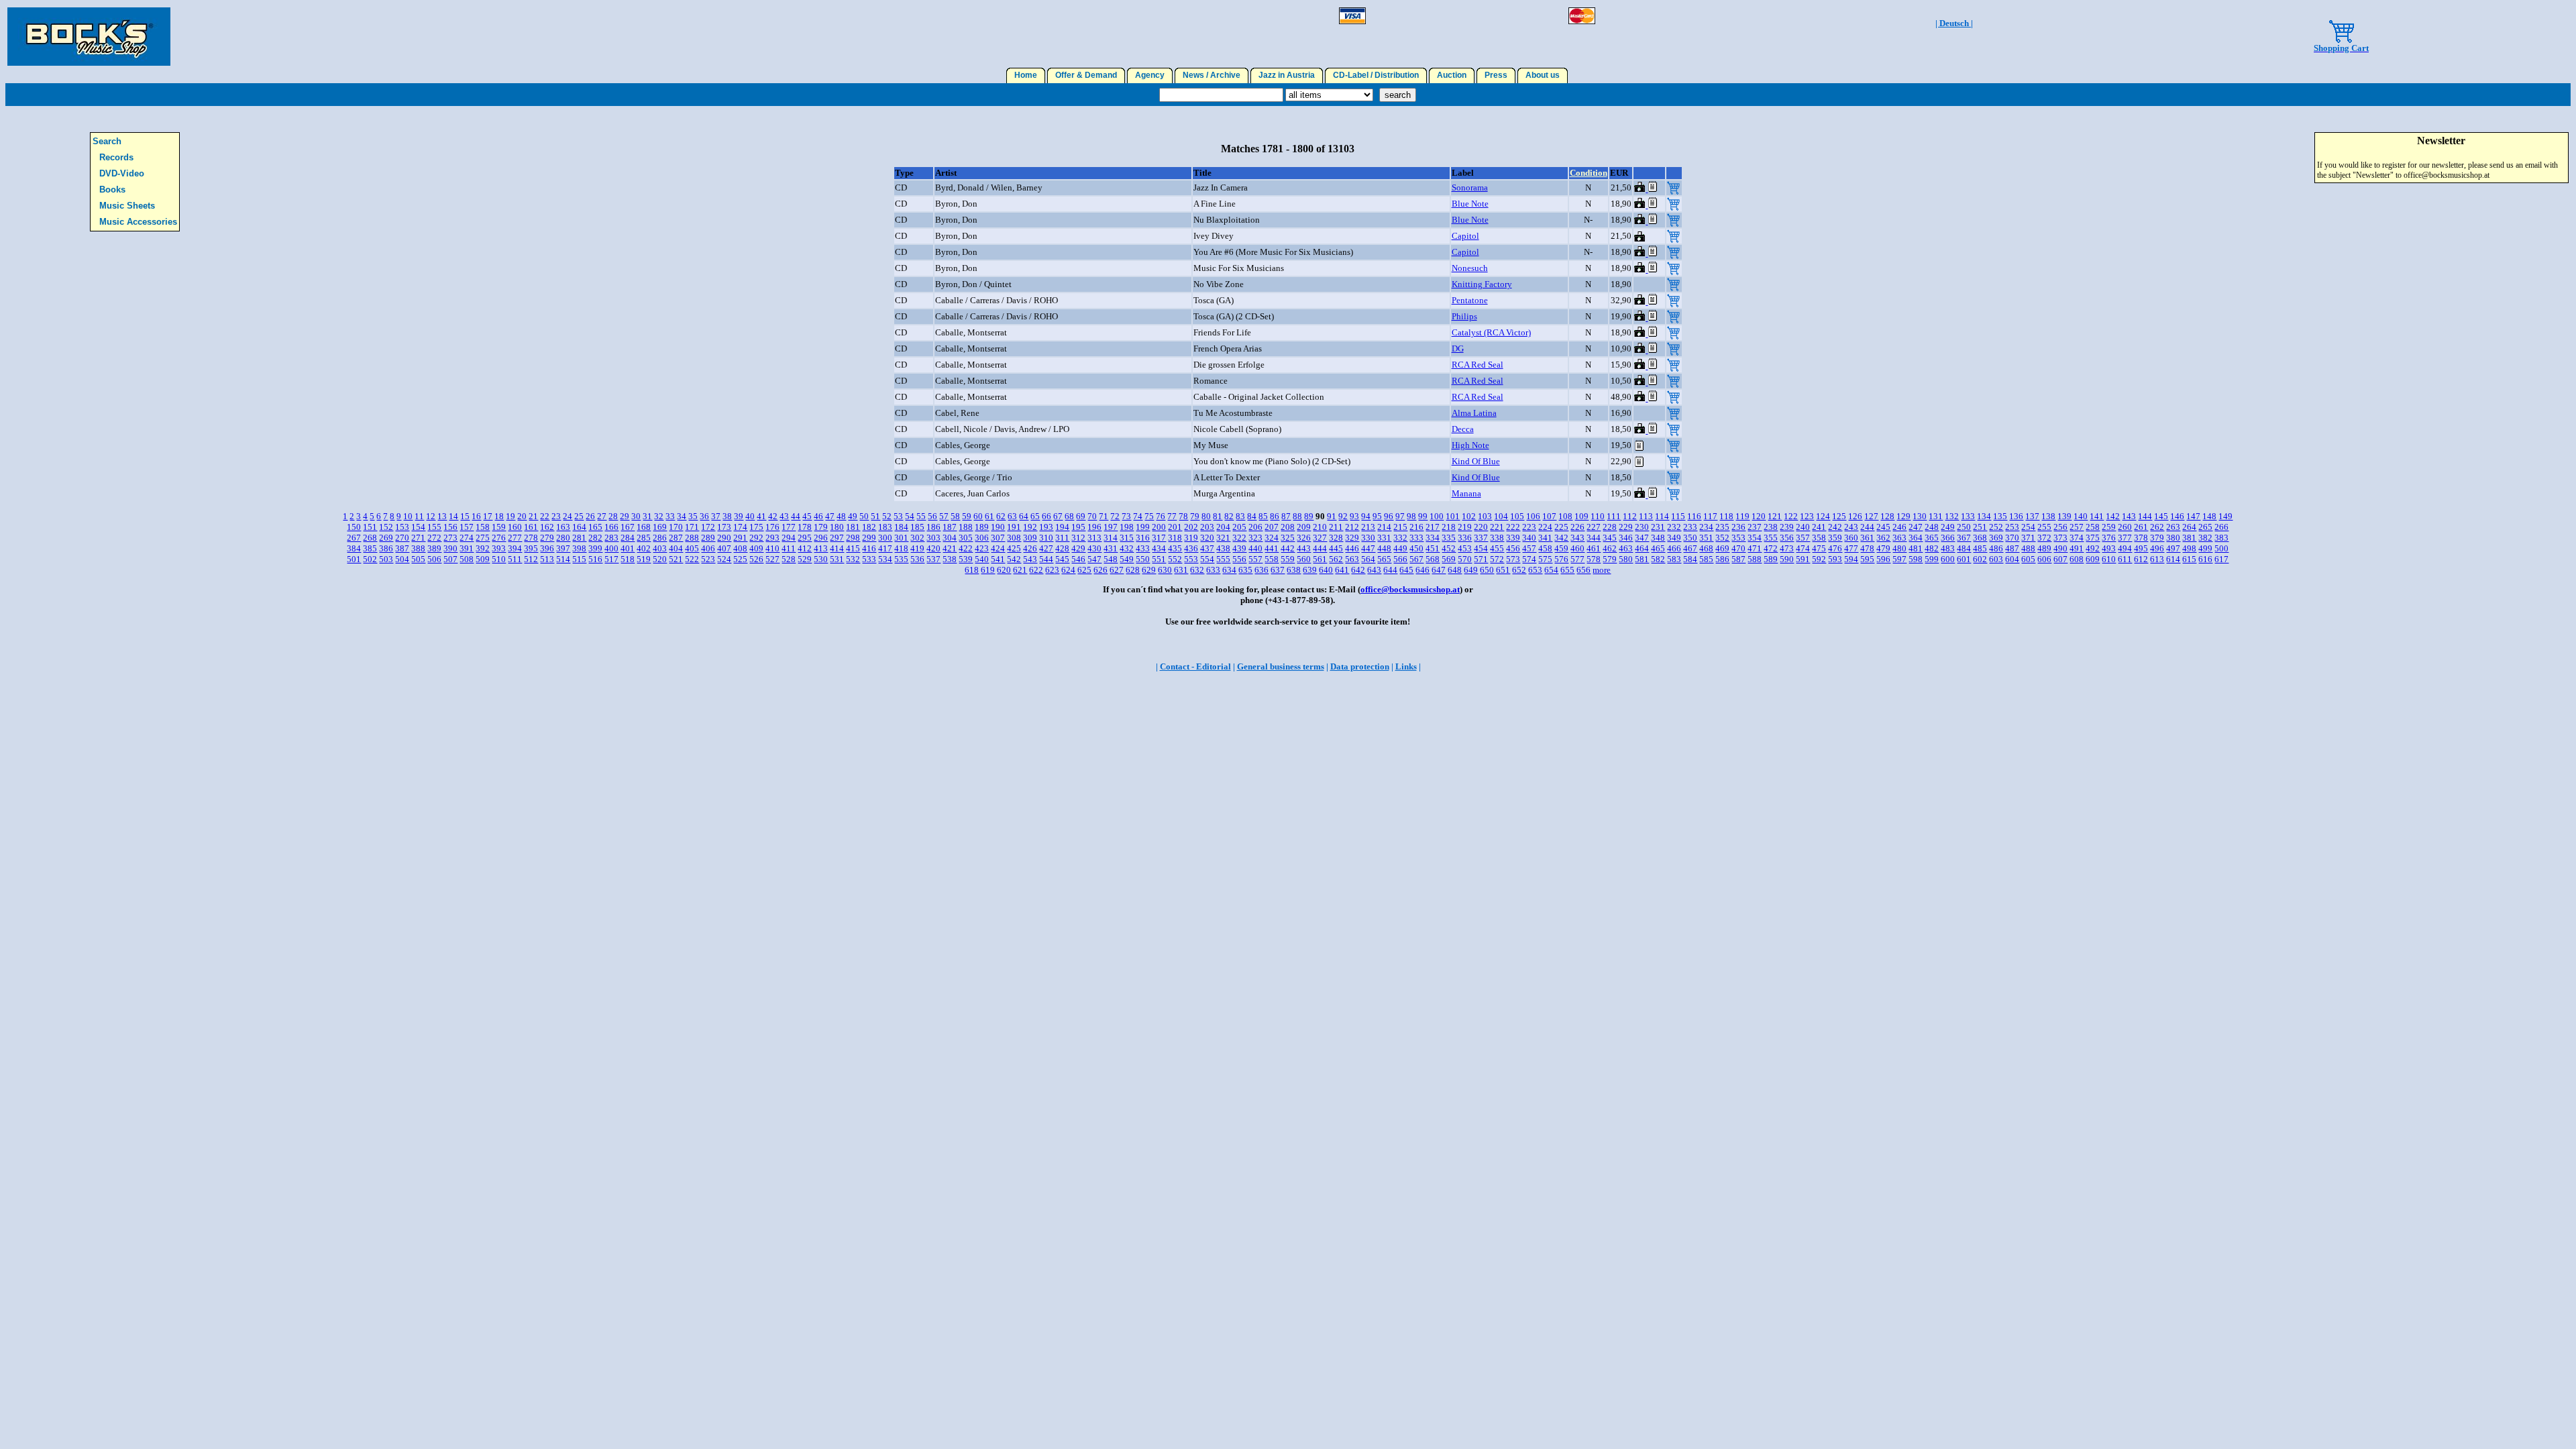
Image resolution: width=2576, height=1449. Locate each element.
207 (1272, 527)
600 (1948, 559)
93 (1354, 516)
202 (1191, 527)
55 (921, 516)
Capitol (1465, 236)
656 (1584, 570)
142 (2113, 516)
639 (1310, 570)
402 (644, 548)
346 (1626, 538)
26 (590, 516)
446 (1352, 548)
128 (1887, 516)
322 (1239, 538)
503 (386, 559)
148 (2209, 516)
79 (1195, 516)
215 (1400, 527)
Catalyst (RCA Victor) (1491, 332)
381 (2189, 538)
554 (1207, 559)
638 (1294, 570)
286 (660, 538)
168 (644, 527)
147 (2193, 516)
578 (1594, 559)
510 (499, 559)
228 (1610, 527)
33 (670, 516)
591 (1803, 559)
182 (869, 527)
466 (1674, 548)
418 (901, 548)
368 (1980, 538)
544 (1046, 559)
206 (1255, 527)
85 (1263, 516)
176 (772, 527)
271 (418, 538)
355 (1771, 538)
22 (545, 516)
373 (2060, 538)
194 (1062, 527)
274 (467, 538)
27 (602, 516)
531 (837, 559)
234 (1706, 527)
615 (2189, 559)
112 (1630, 516)
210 (1320, 527)
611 (2125, 559)
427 (1046, 548)
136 (2016, 516)
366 (1948, 538)
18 (499, 516)
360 (1851, 538)
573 (1513, 559)
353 (1738, 538)
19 (511, 516)
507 (450, 559)
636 (1262, 570)
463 (1626, 548)
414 (837, 548)
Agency (1150, 75)
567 (1416, 559)
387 (402, 548)
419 (917, 548)
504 (402, 559)
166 (611, 527)
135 (2000, 516)
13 (442, 516)
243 (1851, 527)
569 (1449, 559)
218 (1449, 527)
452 (1449, 548)
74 (1138, 516)
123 (1807, 516)
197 (1111, 527)
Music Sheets (127, 206)
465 (1658, 548)
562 (1336, 559)
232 (1674, 527)
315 (1127, 538)
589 (1771, 559)
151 (370, 527)
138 (2048, 516)
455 (1497, 548)
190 (998, 527)
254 (2028, 527)
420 (933, 548)
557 (1255, 559)
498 (2189, 548)
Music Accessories (138, 222)
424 (998, 548)
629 (1149, 570)
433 (1143, 548)
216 (1416, 527)
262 (2157, 527)
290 (724, 538)
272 (434, 538)
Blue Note (1470, 204)
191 (1014, 527)
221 (1497, 527)
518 (628, 559)
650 (1487, 570)
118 (1726, 516)
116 (1694, 516)
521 (676, 559)
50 (864, 516)
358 (1819, 538)
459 (1561, 548)
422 (966, 548)
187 (950, 527)
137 (2032, 516)
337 (1481, 538)
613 (2157, 559)
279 (547, 538)
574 (1529, 559)
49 (853, 516)
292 (756, 538)
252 (1996, 527)
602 (1980, 559)
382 (2205, 538)
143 (2129, 516)
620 (1004, 570)
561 (1320, 559)
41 (761, 516)
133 (1968, 516)
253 (2012, 527)
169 (660, 527)
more (1602, 570)
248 (1932, 527)
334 (1433, 538)
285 (644, 538)
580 (1626, 559)
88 (1297, 516)
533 (869, 559)
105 (1517, 516)
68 (1069, 516)
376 (2109, 538)
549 (1127, 559)
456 (1513, 548)
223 (1529, 527)
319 (1191, 538)
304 (950, 538)
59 (967, 516)
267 (354, 538)
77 (1172, 516)
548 (1111, 559)
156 (450, 527)
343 (1577, 538)
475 (1819, 548)
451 (1433, 548)
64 (1024, 516)
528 (789, 559)
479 (1883, 548)
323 (1255, 538)
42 (773, 516)
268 (370, 538)
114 (1662, 516)
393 (499, 548)
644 (1390, 570)
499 (2205, 548)
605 (2028, 559)
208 (1288, 527)
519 (644, 559)
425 (1014, 548)
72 (1115, 516)
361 (1867, 538)
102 (1469, 516)
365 (1932, 538)
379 (2157, 538)
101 (1453, 516)
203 (1207, 527)
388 (418, 548)
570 (1465, 559)
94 (1366, 516)
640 (1326, 570)
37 (716, 516)
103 (1485, 516)
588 (1755, 559)
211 (1336, 527)
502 (370, 559)
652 (1519, 570)
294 (789, 538)
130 (1920, 516)
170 (676, 527)
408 (740, 548)
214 (1384, 527)
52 (887, 516)
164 (579, 527)
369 (1996, 538)
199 (1143, 527)
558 (1272, 559)
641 (1342, 570)
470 (1738, 548)
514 (563, 559)
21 (533, 516)
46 (818, 516)
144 (2145, 516)
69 (1081, 516)
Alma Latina (1474, 413)
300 (885, 538)
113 (1646, 516)
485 (1980, 548)
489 (2044, 548)
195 (1078, 527)
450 (1416, 548)
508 (467, 559)
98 (1411, 516)
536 (917, 559)
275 (483, 538)
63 (1012, 516)
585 (1706, 559)
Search (107, 141)
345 (1610, 538)
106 (1533, 516)
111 (1614, 516)
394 (515, 548)
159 (499, 527)
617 (2221, 559)
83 (1240, 516)
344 (1594, 538)
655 (1567, 570)
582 (1658, 559)
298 (853, 538)
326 (1304, 538)
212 (1352, 527)
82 (1229, 516)
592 (1819, 559)
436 (1191, 548)
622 (1036, 570)
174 (740, 527)
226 (1577, 527)
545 (1062, 559)
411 (789, 548)
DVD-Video (122, 173)
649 (1471, 570)
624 (1068, 570)
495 (2141, 548)
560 (1304, 559)
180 (837, 527)
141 (2097, 516)
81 (1218, 516)
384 (354, 548)
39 (739, 516)
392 (483, 548)
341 (1545, 538)
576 (1561, 559)
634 (1229, 570)
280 (563, 538)
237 (1755, 527)
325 (1288, 538)
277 (515, 538)
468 (1706, 548)
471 (1755, 548)
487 (2012, 548)
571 (1481, 559)
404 (676, 548)
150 (354, 527)
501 (354, 559)
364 (1916, 538)
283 (611, 538)
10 (408, 516)
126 (1855, 516)
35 (693, 516)
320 (1207, 538)
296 (821, 538)
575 (1545, 559)
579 (1610, 559)
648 (1455, 570)
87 (1286, 516)
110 (1598, 516)
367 (1964, 538)
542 (1014, 559)
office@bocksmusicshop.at (1410, 589)
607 (2060, 559)
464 (1642, 548)
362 (1883, 538)
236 (1738, 527)
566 (1400, 559)
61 (989, 516)
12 (431, 516)
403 (660, 548)
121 (1775, 516)
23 (556, 516)
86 (1275, 516)
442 (1288, 548)
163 (563, 527)
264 (2189, 527)
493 (2109, 548)
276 (499, 538)
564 (1368, 559)
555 (1223, 559)
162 (547, 527)
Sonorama (1470, 187)
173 (724, 527)
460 (1577, 548)
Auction (1452, 75)
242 (1835, 527)
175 (756, 527)
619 (988, 570)
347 (1642, 538)
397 (563, 548)
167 (628, 527)
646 (1423, 570)
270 (402, 538)
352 (1722, 538)
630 (1165, 570)
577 (1577, 559)
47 (830, 516)
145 (2161, 516)
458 (1545, 548)
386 (386, 548)
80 (1206, 516)
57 (944, 516)
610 (2109, 559)
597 (1899, 559)
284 (628, 538)
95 (1377, 516)
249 (1948, 527)
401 (628, 548)
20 (522, 516)
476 (1835, 548)
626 (1101, 570)
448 (1384, 548)
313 (1094, 538)
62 (1001, 516)
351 (1706, 538)
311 (1062, 538)
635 (1245, 570)
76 (1161, 516)
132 (1952, 516)
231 (1658, 527)
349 (1674, 538)
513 (547, 559)
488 (2028, 548)
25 (579, 516)
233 (1690, 527)
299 (869, 538)
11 (419, 516)
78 (1183, 516)
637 (1278, 570)
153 (402, 527)
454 (1481, 548)
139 (2064, 516)
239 (1787, 527)
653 (1535, 570)
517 (611, 559)
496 (2157, 548)
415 (853, 548)
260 (2125, 527)
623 (1052, 570)
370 (2012, 538)
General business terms (1281, 666)
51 (875, 516)
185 (917, 527)
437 (1207, 548)
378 (2141, 538)
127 (1871, 516)
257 (2077, 527)
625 (1084, 570)
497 (2173, 548)
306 (982, 538)
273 (450, 538)
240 (1803, 527)
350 (1690, 538)
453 (1465, 548)
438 (1223, 548)
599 (1932, 559)
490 (2060, 548)
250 (1964, 527)
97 (1400, 516)
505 (418, 559)
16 (476, 516)
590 (1787, 559)
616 (2205, 559)
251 (1980, 527)
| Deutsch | (1954, 23)
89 (1309, 516)
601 (1964, 559)
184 (901, 527)
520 (660, 559)
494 (2125, 548)
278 (531, 538)
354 (1755, 538)
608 (2077, 559)
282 (595, 538)
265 (2205, 527)
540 (982, 559)
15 (465, 516)
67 (1058, 516)
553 (1191, 559)
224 (1545, 527)
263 (2173, 527)
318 (1175, 538)
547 (1094, 559)
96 (1389, 516)
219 (1465, 527)
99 (1423, 516)
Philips (1464, 316)
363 (1899, 538)
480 (1899, 548)
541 (998, 559)
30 (636, 516)
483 (1948, 548)
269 (386, 538)
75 (1149, 516)
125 (1839, 516)
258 (2093, 527)
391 (467, 548)
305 (966, 538)
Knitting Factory (1482, 284)
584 (1690, 559)
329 (1352, 538)
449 (1400, 548)
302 (917, 538)
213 (1368, 527)
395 (531, 548)
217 (1433, 527)
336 (1465, 538)
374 (2077, 538)
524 (724, 559)
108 (1565, 516)
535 (901, 559)
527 (772, 559)
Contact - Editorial (1195, 666)
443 (1304, 548)
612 (2141, 559)
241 (1819, 527)
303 (933, 538)
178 (805, 527)
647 (1439, 570)
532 (853, 559)
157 (467, 527)
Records (116, 157)
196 (1094, 527)
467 (1690, 548)
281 (579, 538)
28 (613, 516)
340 (1529, 538)
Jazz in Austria (1287, 75)
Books (112, 190)
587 (1738, 559)
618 (972, 570)
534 (885, 559)
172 (708, 527)
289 (708, 538)
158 (483, 527)
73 (1126, 516)
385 (370, 548)
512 (531, 559)
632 (1197, 570)
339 (1513, 538)
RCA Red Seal (1478, 365)
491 (2077, 548)
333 (1416, 538)
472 (1771, 548)
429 (1078, 548)
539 (966, 559)
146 (2177, 516)
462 (1610, 548)
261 (2141, 527)
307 (998, 538)
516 (595, 559)
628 (1133, 570)
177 (789, 527)
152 (386, 527)
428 (1062, 548)
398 (579, 548)
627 (1117, 570)
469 (1722, 548)
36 (704, 516)
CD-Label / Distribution (1376, 75)
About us (1543, 75)
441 (1272, 548)
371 (2028, 538)
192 (1030, 527)
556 (1239, 559)
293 (772, 538)
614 (2173, 559)
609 (2093, 559)
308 (1014, 538)
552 (1175, 559)
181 (853, 527)
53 (898, 516)
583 (1674, 559)
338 (1497, 538)
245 (1883, 527)
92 (1343, 516)
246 (1899, 527)
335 (1449, 538)
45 (807, 516)
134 (1984, 516)
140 (2081, 516)
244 (1867, 527)
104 (1501, 516)
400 (611, 548)
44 (796, 516)
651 (1503, 570)
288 (692, 538)
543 (1030, 559)
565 (1384, 559)
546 (1078, 559)
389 (434, 548)
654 (1551, 570)
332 (1400, 538)
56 (932, 516)
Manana (1466, 493)
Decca (1463, 429)
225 (1561, 527)
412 (805, 548)
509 (483, 559)
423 (982, 548)
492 (2093, 548)
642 (1358, 570)
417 (885, 548)
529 (805, 559)
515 (579, 559)
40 (750, 516)
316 (1143, 538)
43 (784, 516)
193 (1046, 527)
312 (1078, 538)
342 (1561, 538)
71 (1104, 516)
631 (1181, 570)
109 (1581, 516)
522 (692, 559)
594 (1851, 559)
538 (950, 559)
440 (1255, 548)
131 (1936, 516)
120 (1759, 516)
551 (1159, 559)
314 (1111, 538)
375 (2093, 538)
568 (1433, 559)
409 (756, 548)
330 (1368, 538)
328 (1336, 538)
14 (453, 516)
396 (547, 548)
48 (841, 516)
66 (1046, 516)
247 (1916, 527)
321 (1223, 538)
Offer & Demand (1086, 75)
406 (708, 548)
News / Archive (1212, 75)
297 (837, 538)
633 (1213, 570)
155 (434, 527)
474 (1803, 548)
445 (1336, 548)
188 (966, 527)
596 (1883, 559)
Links (1406, 666)
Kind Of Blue (1476, 461)
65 (1035, 516)
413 (821, 548)
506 (434, 559)
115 (1678, 516)
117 (1710, 516)
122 (1791, 516)
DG (1458, 348)
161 (531, 527)
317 (1159, 538)
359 (1835, 538)
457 (1529, 548)
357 (1803, 538)
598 (1916, 559)
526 (756, 559)
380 (2173, 538)
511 (515, 559)
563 (1352, 559)
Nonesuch (1470, 268)
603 (1996, 559)
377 (2125, 538)
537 (933, 559)
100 (1437, 516)
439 (1239, 548)
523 (708, 559)
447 (1368, 548)
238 (1771, 527)
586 (1722, 559)
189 (982, 527)
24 (568, 516)
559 (1288, 559)
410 (772, 548)
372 (2044, 538)
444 (1320, 548)
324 (1272, 538)
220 (1481, 527)
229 (1626, 527)
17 (488, 516)
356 (1787, 538)
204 (1223, 527)
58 (955, 516)
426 (1030, 548)
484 (1964, 548)
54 (910, 516)
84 (1252, 516)
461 (1594, 548)
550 (1143, 559)
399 (595, 548)
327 (1320, 538)
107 (1549, 516)
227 (1594, 527)
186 (933, 527)
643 (1374, 570)
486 (1996, 548)
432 (1127, 548)
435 (1175, 548)
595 (1867, 559)
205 (1239, 527)
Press (1496, 75)
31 (647, 516)
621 (1020, 570)
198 (1127, 527)
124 (1823, 516)
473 (1787, 548)
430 (1094, 548)
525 (740, 559)
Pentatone (1470, 300)
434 (1159, 548)
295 (805, 538)
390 (450, 548)
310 (1046, 538)
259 (2109, 527)
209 (1304, 527)
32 (659, 516)
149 (2225, 516)
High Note (1470, 445)
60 (978, 516)
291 (740, 538)
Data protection (1360, 666)
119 (1742, 516)
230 (1642, 527)
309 (1030, 538)
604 (2012, 559)
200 (1159, 527)
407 (724, 548)
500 (2221, 548)
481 (1916, 548)
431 (1111, 548)
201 (1175, 527)
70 (1092, 516)
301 (901, 538)
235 (1722, 527)
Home (1026, 75)
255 (2044, 527)
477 (1851, 548)
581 (1642, 559)
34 (682, 516)
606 (2044, 559)
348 (1658, 538)
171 (692, 527)
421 (950, 548)
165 (595, 527)
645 (1406, 570)
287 (676, 538)
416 (869, 548)
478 (1867, 548)
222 (1513, 527)
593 (1835, 559)
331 (1384, 538)
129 (1903, 516)
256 (2060, 527)
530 (821, 559)
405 (692, 548)
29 (625, 516)
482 (1932, 548)
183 (885, 527)
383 (2221, 538)
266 (2221, 527)
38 (727, 516)
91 (1332, 516)
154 (418, 527)
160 (515, 527)
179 (821, 527)
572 (1497, 559)
